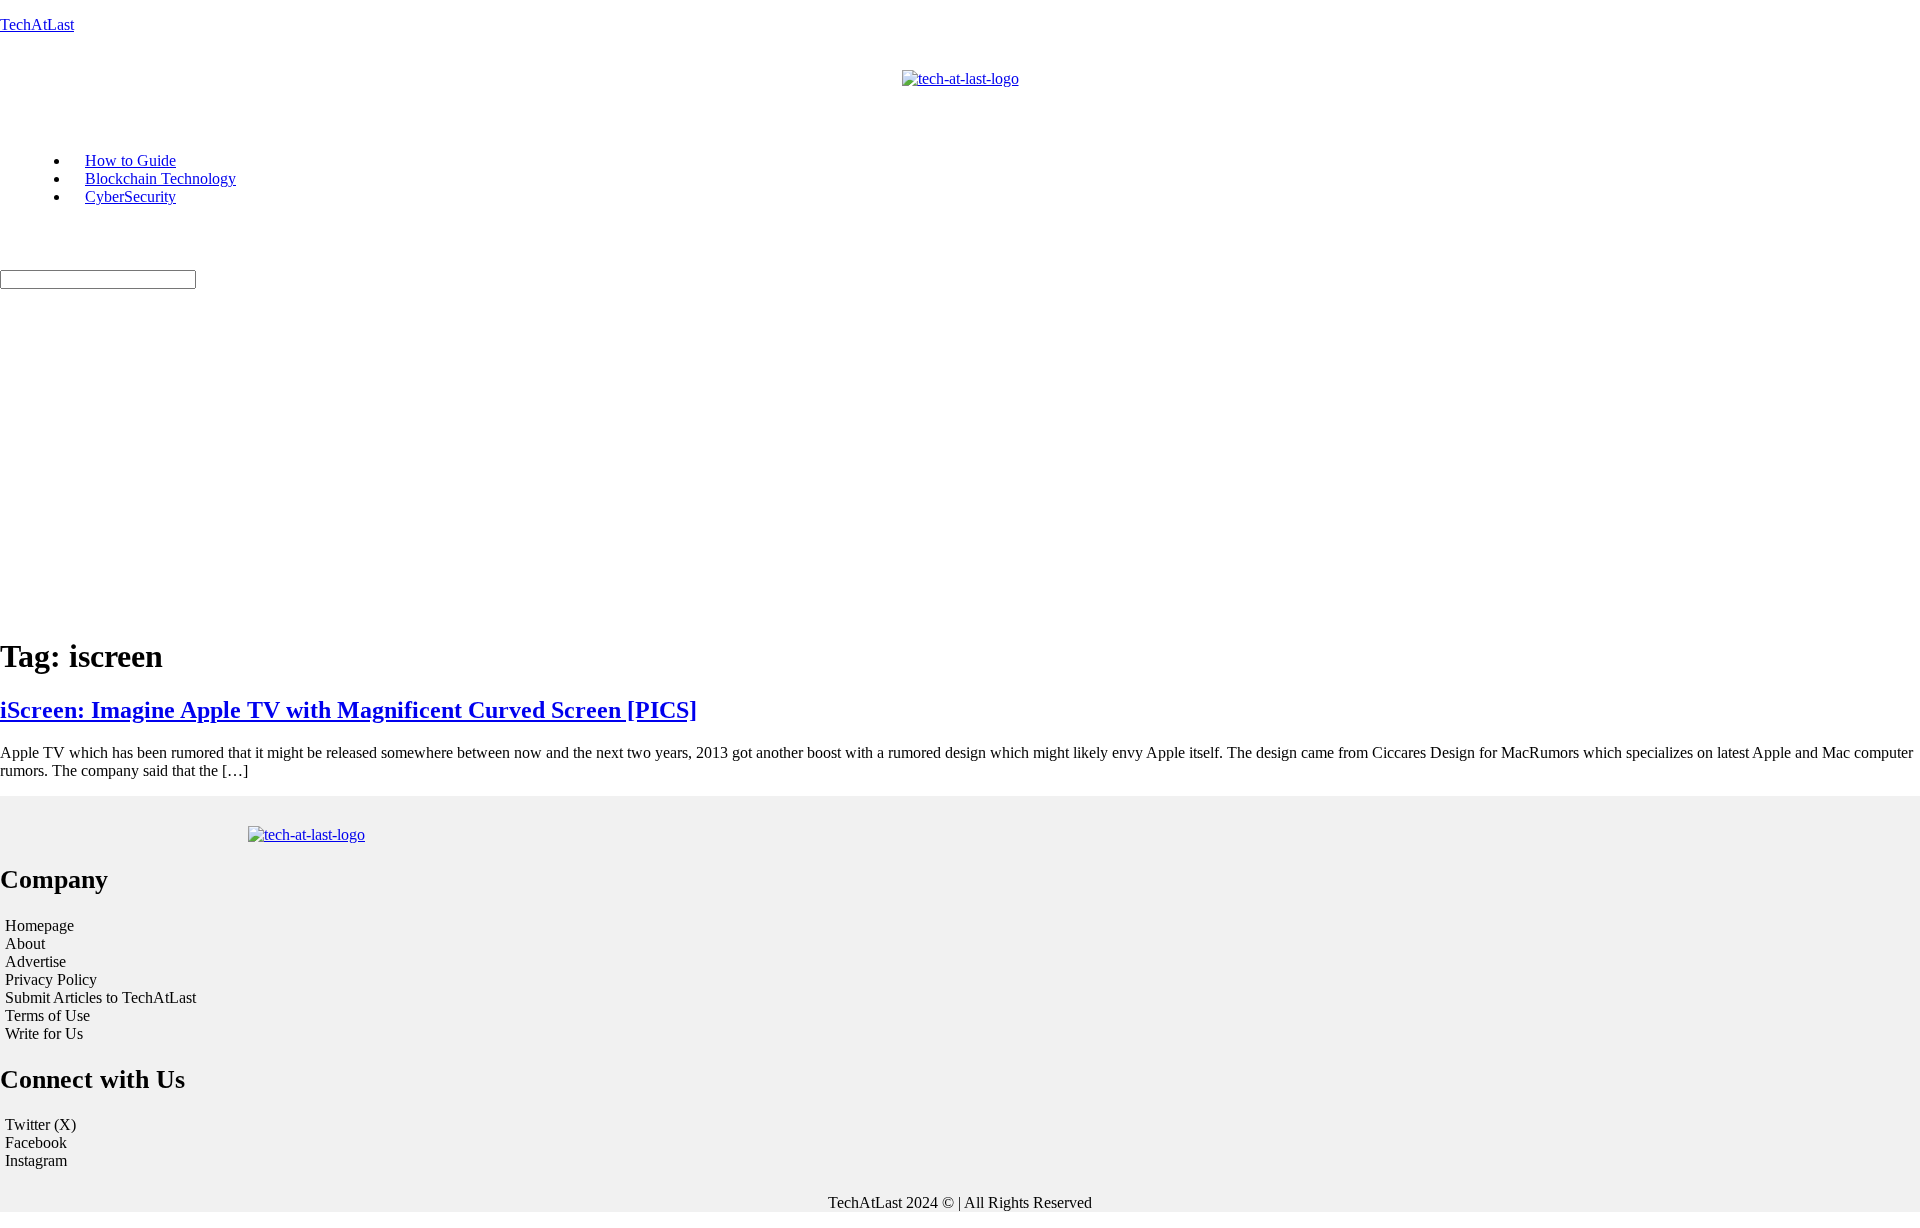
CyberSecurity (130, 196)
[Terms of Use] (330, 1016)
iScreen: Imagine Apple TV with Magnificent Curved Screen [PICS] (348, 710)
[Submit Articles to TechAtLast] (330, 998)
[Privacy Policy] (330, 980)
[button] (800, 97)
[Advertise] (330, 962)
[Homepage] (330, 926)
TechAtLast (37, 24)
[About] (330, 944)
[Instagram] (960, 1161)
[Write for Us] (330, 1034)
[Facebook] (960, 1143)
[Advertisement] (960, 477)
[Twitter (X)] (960, 1125)
